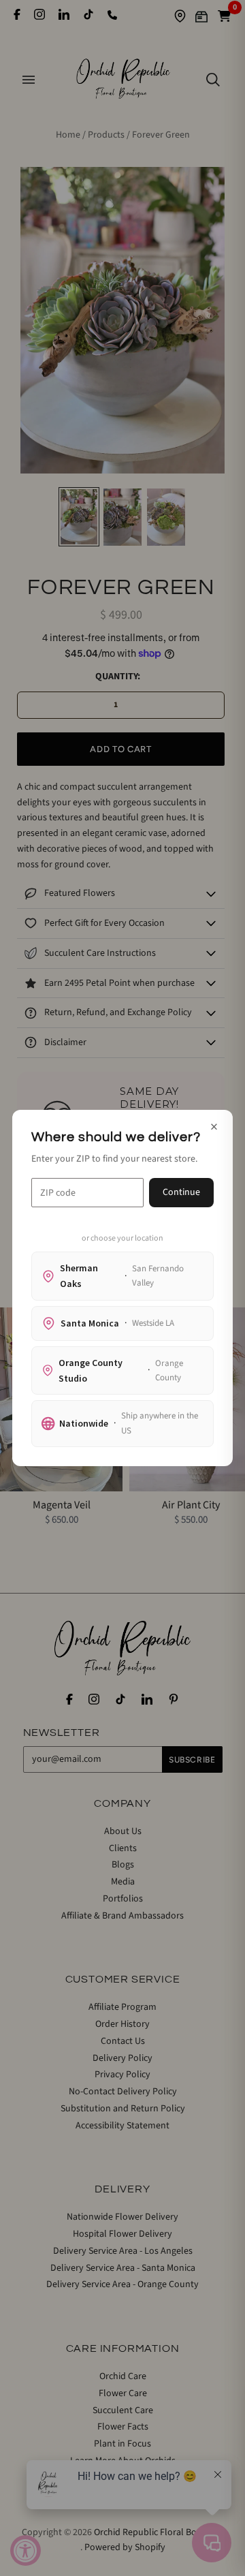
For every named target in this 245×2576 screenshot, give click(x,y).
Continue (181, 1192)
